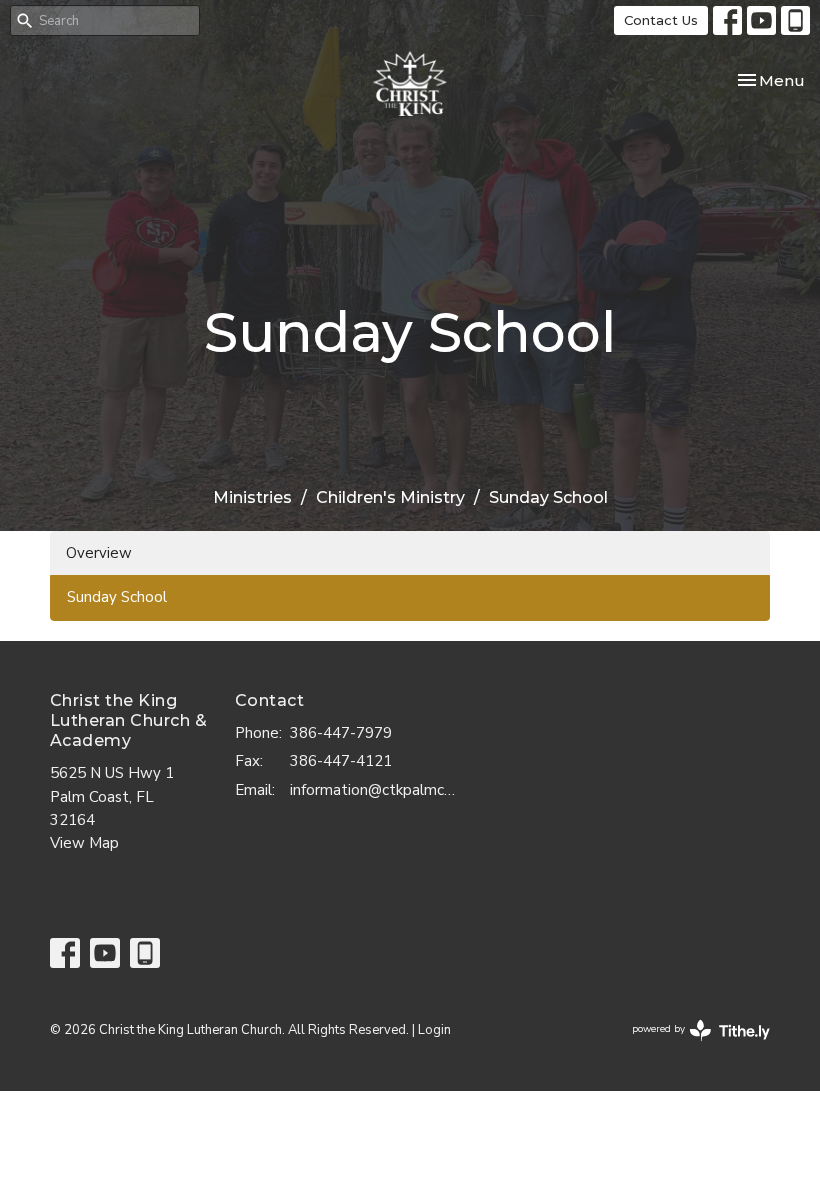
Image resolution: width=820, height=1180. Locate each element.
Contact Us (661, 20)
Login (434, 1030)
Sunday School (117, 597)
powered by (690, 1046)
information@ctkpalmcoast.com (376, 790)
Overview (99, 553)
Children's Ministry (390, 497)
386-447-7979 (341, 733)
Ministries (252, 497)
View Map (84, 843)
